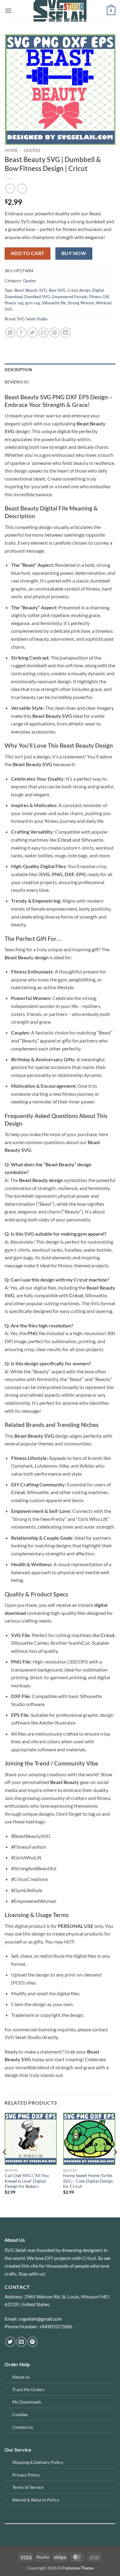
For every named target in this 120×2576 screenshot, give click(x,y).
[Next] (115, 2164)
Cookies (20, 2414)
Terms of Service (28, 2487)
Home (11, 150)
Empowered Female (70, 297)
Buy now (74, 253)
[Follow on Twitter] (10, 2342)
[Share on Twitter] (32, 333)
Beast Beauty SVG (31, 290)
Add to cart (28, 253)
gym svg (33, 303)
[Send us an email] (21, 2342)
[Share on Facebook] (21, 333)
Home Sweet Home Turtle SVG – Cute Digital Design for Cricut (88, 2181)
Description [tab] (18, 370)
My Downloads (27, 2402)
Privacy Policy (26, 2475)
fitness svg (14, 303)
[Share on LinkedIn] (66, 333)
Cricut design (79, 290)
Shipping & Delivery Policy (38, 2462)
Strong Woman (81, 303)
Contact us (23, 2427)
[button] (8, 11)
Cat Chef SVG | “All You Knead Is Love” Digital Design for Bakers (27, 2181)
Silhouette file (54, 303)
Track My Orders (28, 2389)
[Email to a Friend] (44, 333)
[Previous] (5, 2164)
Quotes (32, 150)
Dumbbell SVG (37, 297)
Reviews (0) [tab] (17, 382)
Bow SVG (57, 290)
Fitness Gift (99, 297)
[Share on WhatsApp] (10, 333)
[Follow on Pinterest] (32, 2342)
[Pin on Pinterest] (55, 333)
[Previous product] (22, 188)
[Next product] (10, 188)
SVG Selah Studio (32, 319)
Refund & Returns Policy (36, 2500)
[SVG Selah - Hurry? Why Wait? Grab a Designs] (60, 11)
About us (21, 2377)
